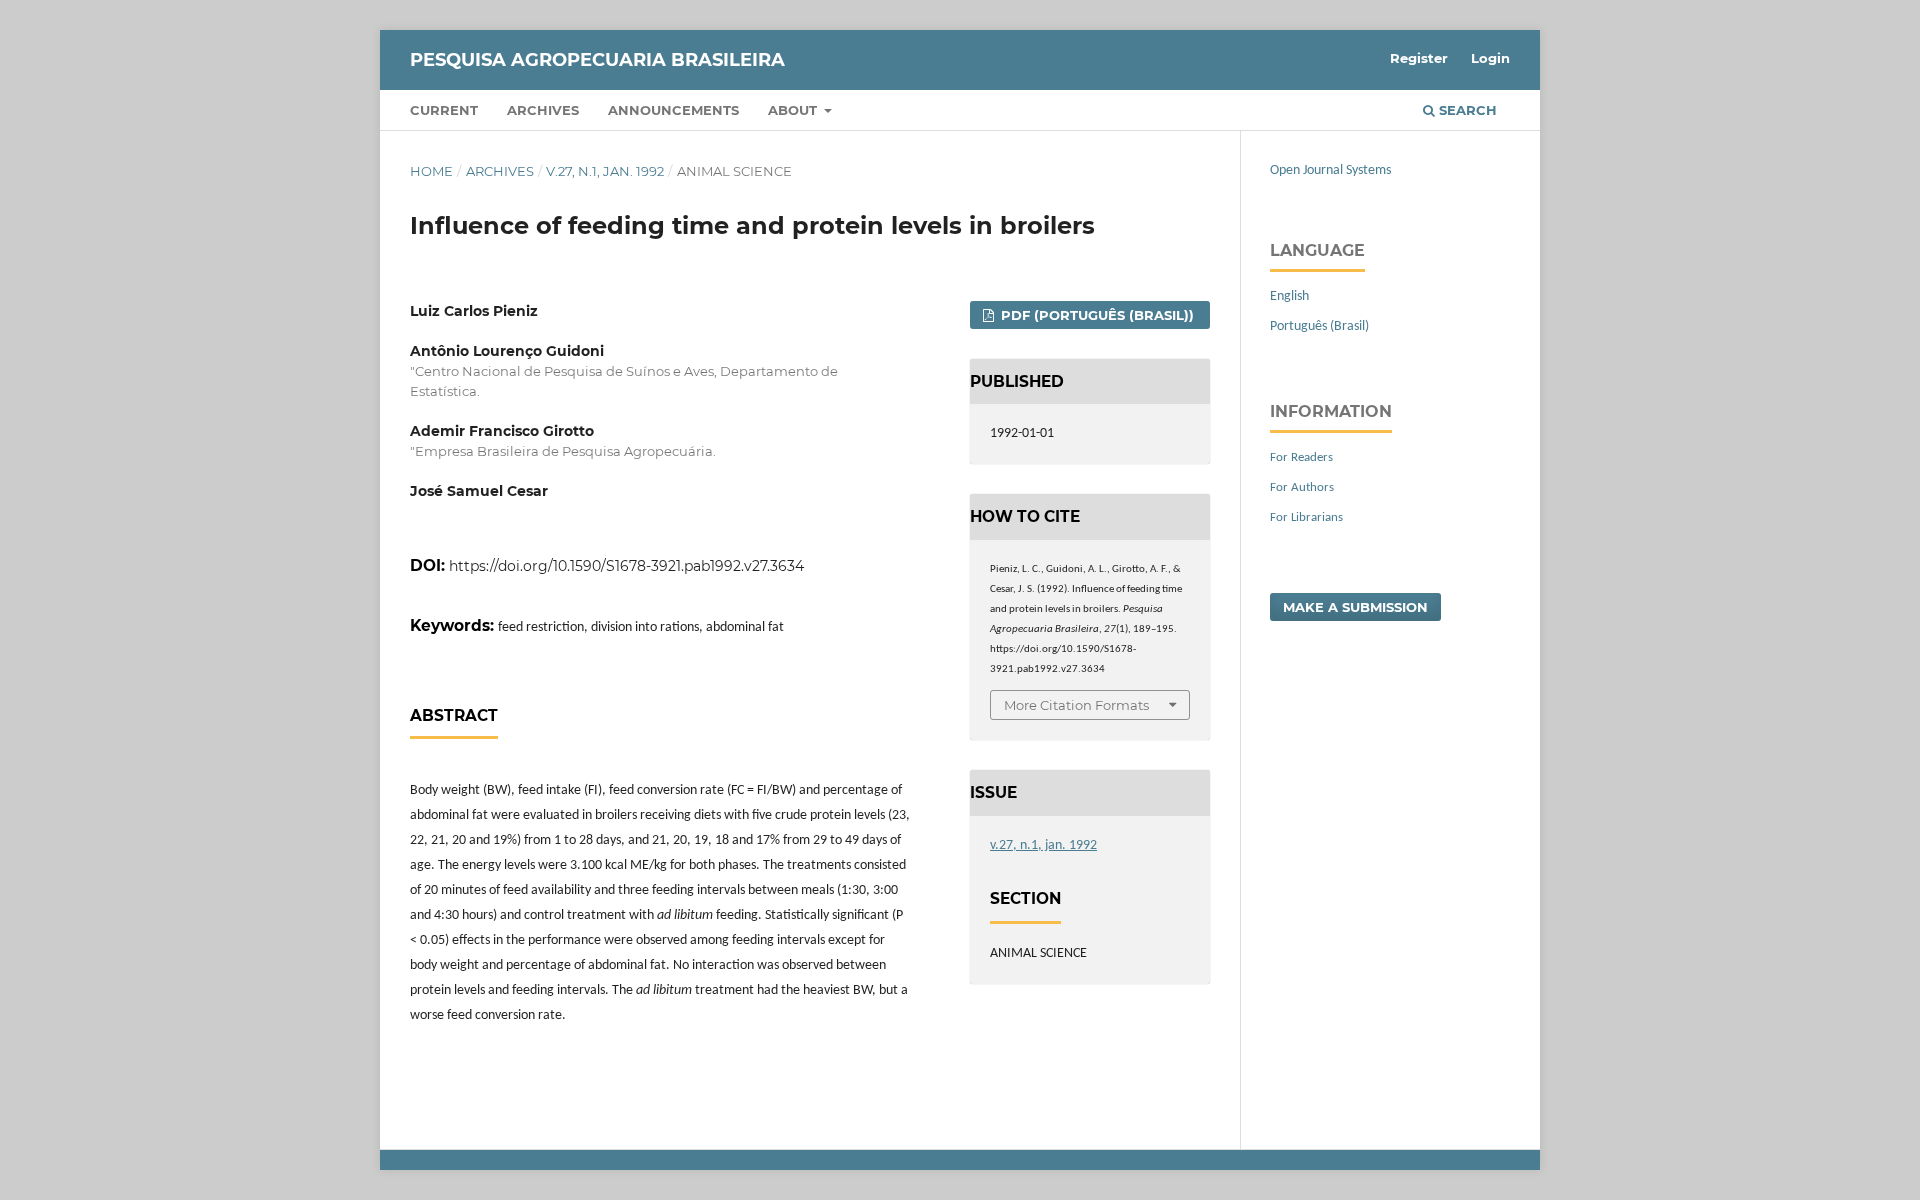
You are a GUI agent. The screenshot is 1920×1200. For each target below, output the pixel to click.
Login (1490, 58)
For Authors (1302, 487)
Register (1419, 58)
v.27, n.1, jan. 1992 (605, 171)
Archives (543, 110)
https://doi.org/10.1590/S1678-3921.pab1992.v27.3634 (626, 566)
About (794, 110)
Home (431, 171)
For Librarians (1306, 517)
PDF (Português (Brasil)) (1095, 315)
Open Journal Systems (1330, 170)
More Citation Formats (1076, 705)
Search (1466, 110)
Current (444, 110)
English (1289, 296)
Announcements (673, 110)
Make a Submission (1355, 607)
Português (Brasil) (1319, 326)
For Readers (1301, 457)
